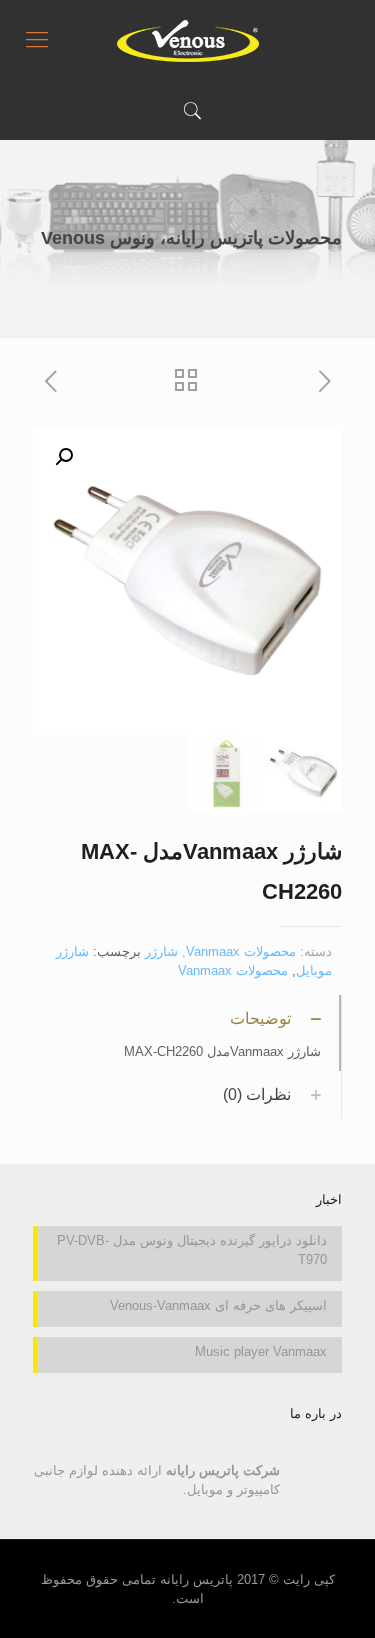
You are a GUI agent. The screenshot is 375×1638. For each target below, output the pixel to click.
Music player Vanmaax (261, 1351)
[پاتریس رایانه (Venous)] (187, 40)
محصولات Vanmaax (241, 951)
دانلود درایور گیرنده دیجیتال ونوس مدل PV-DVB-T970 (192, 1250)
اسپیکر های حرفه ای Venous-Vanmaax (218, 1305)
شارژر (161, 951)
